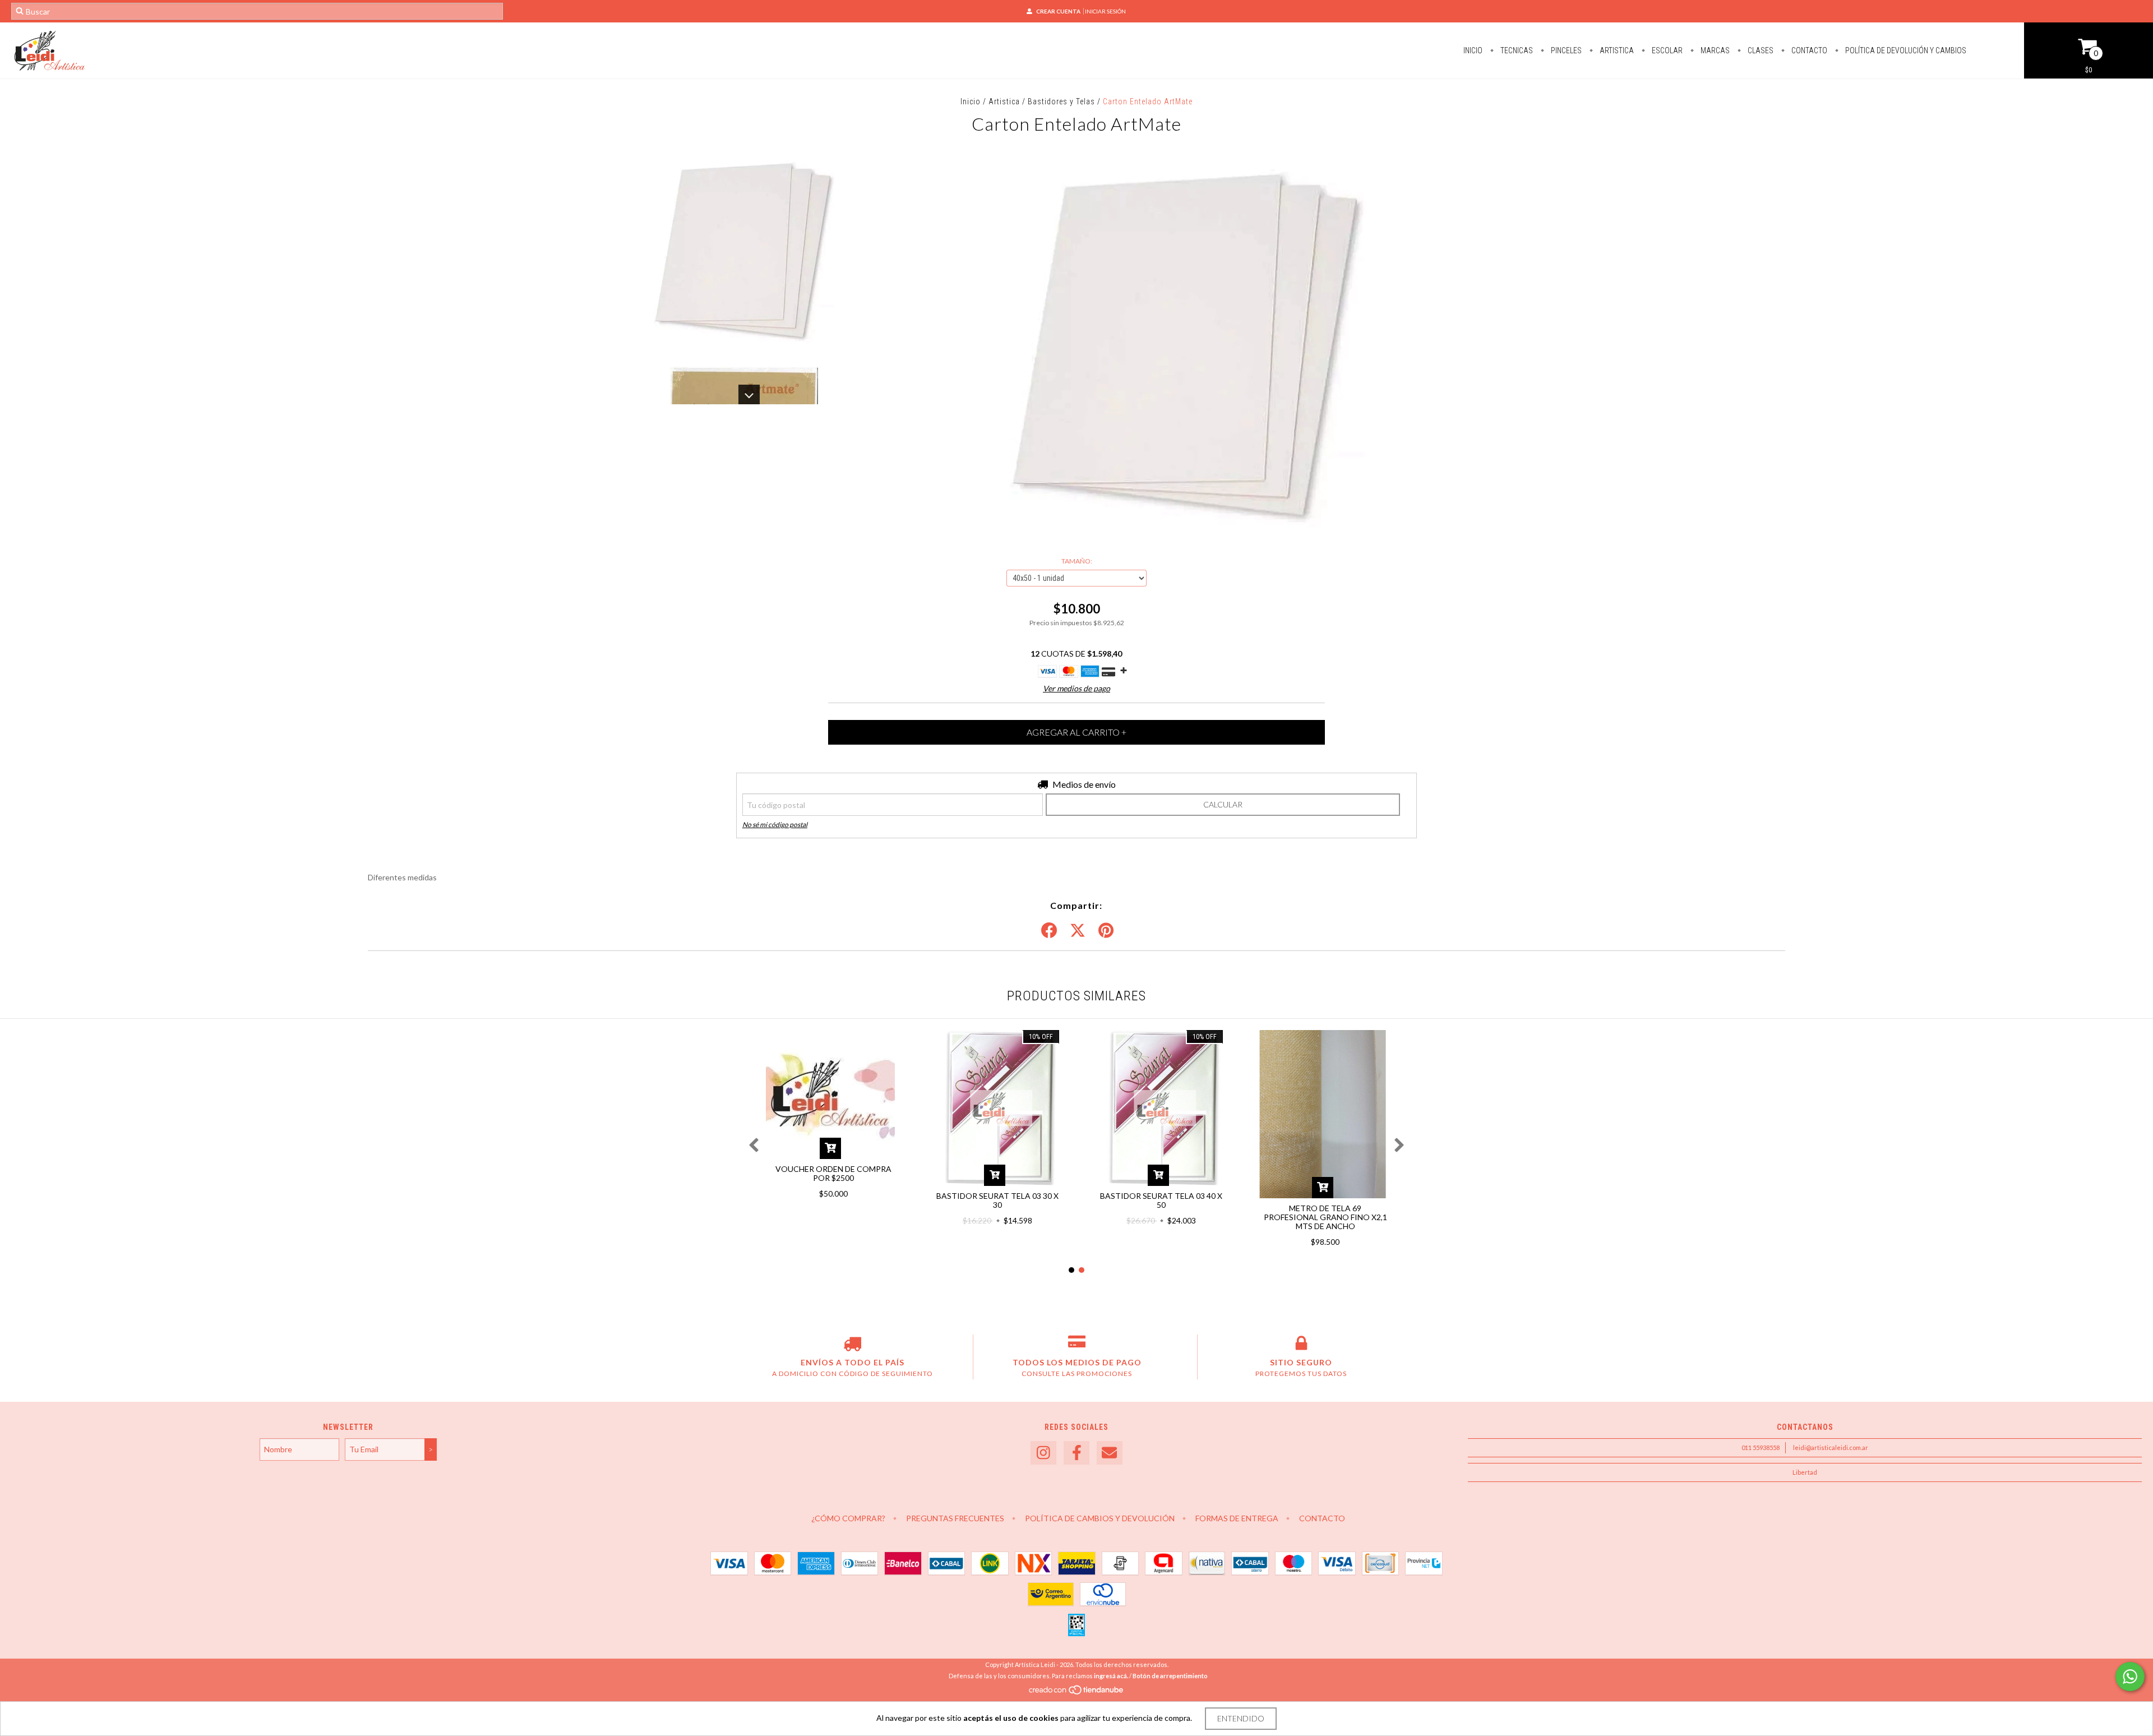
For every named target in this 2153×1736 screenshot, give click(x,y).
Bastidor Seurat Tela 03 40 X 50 (1161, 1200)
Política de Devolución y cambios (1905, 50)
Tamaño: (1077, 561)
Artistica (1616, 50)
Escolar (1666, 50)
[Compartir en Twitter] (1078, 931)
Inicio (1473, 50)
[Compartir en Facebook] (1049, 931)
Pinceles (1565, 50)
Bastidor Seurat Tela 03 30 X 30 (997, 1200)
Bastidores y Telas (1061, 101)
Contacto (1808, 50)
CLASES (1760, 50)
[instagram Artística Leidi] (1043, 1453)
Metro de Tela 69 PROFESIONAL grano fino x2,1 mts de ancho (1325, 1217)
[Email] (1110, 1453)
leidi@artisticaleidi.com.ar (1831, 1448)
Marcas (1714, 50)
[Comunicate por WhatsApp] (2130, 1677)
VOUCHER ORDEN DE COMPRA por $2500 (833, 1173)
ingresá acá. (1111, 1676)
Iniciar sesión (1105, 11)
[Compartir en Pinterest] (1106, 931)
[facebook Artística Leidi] (1076, 1453)
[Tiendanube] (1077, 1693)
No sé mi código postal (775, 825)
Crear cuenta (1058, 11)
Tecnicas (1516, 50)
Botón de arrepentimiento (1170, 1676)
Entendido (1241, 1718)
